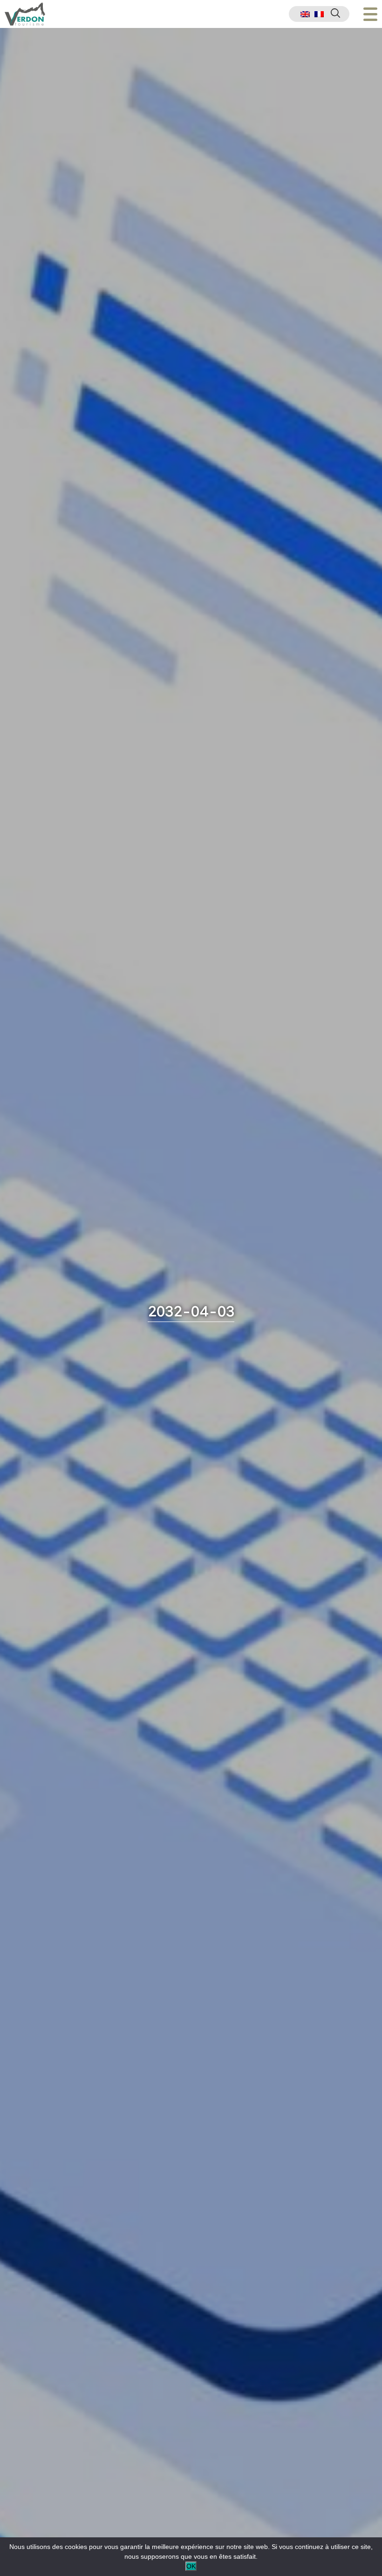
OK (191, 2566)
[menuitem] (305, 14)
